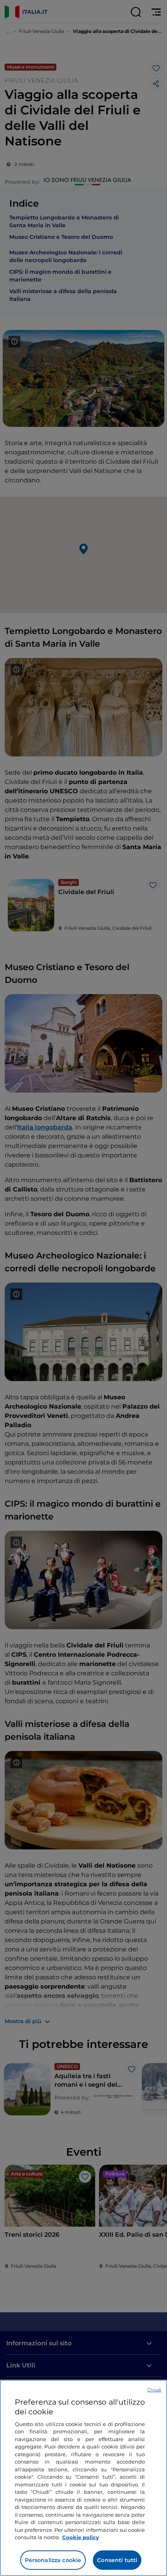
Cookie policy (81, 2537)
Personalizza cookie (53, 2560)
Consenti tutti (117, 2560)
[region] (83, 2478)
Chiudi (154, 2390)
